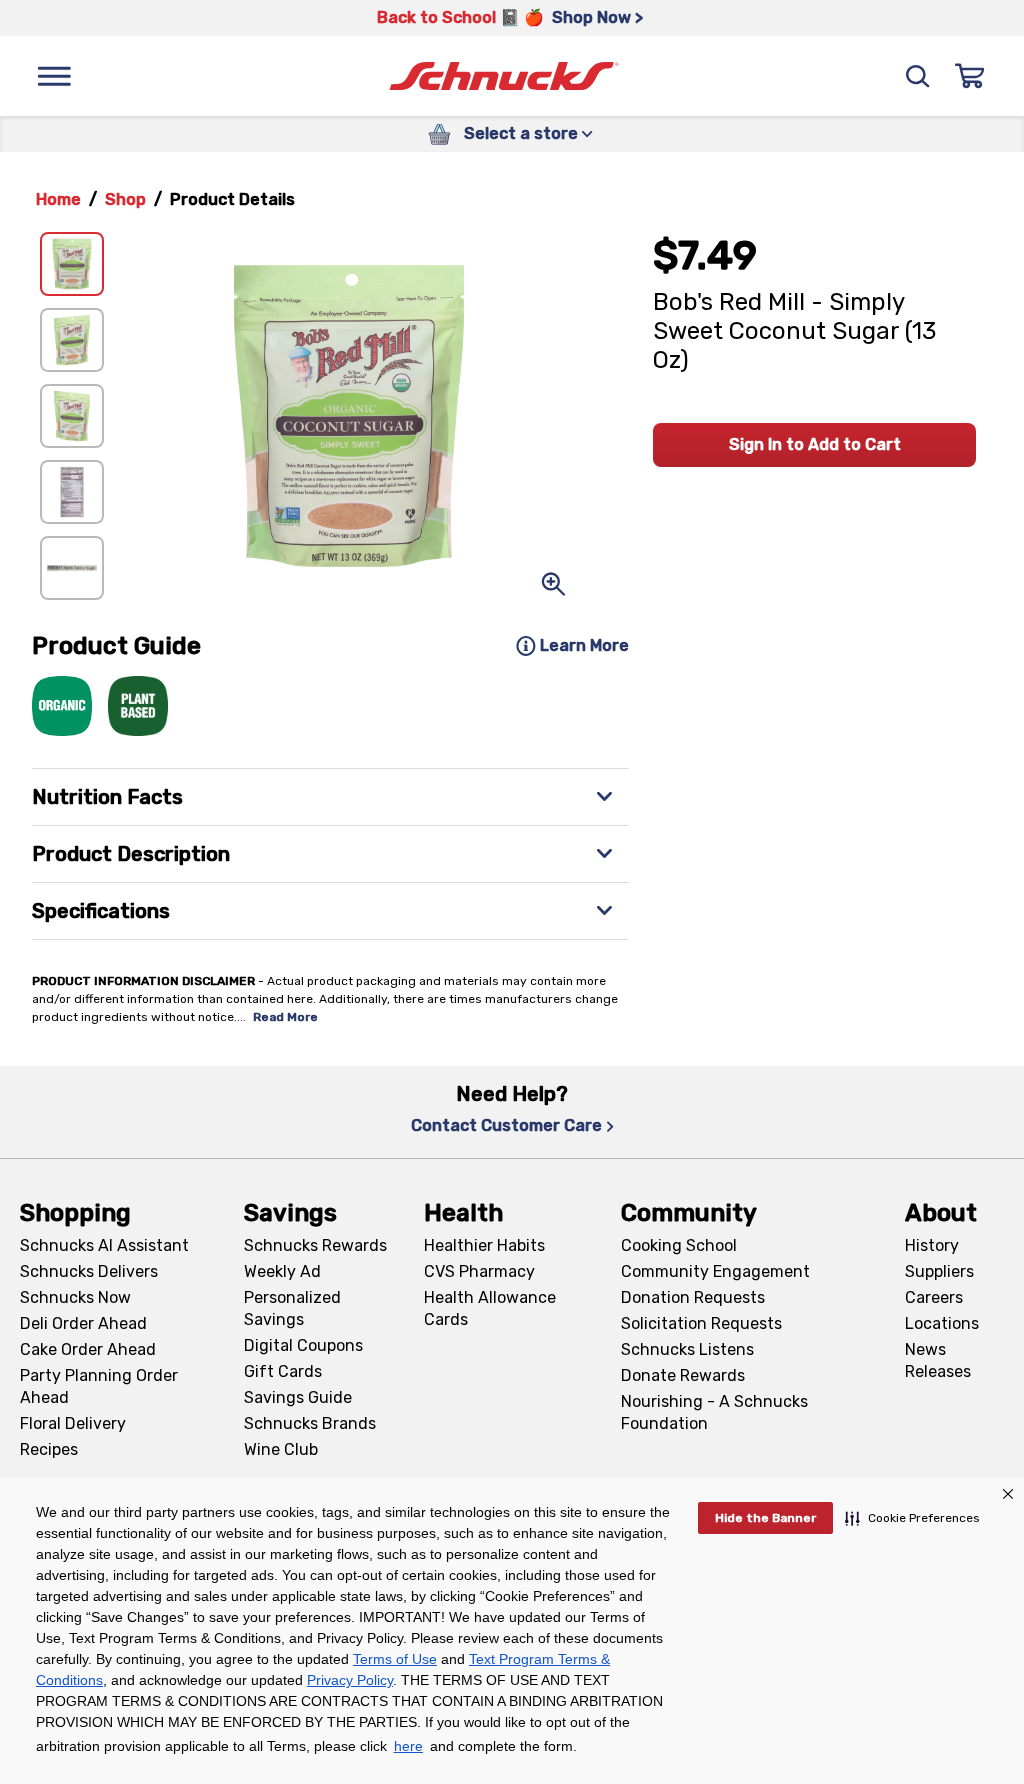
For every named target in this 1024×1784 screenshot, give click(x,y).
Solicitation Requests (701, 1323)
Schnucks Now (75, 1297)
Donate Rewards (683, 1375)
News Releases (938, 1360)
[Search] (918, 76)
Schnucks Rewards (315, 1245)
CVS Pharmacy (479, 1271)
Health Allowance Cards (490, 1308)
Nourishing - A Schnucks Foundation (714, 1412)
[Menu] (54, 76)
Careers (934, 1297)
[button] (912, 1518)
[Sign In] (970, 76)
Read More (285, 1017)
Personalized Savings (292, 1308)
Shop (125, 199)
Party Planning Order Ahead (99, 1386)
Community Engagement (715, 1271)
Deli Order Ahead (83, 1323)
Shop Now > (597, 17)
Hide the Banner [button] (765, 1518)
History (932, 1245)
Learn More (584, 645)
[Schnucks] (504, 76)
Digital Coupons (303, 1345)
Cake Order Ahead (88, 1349)
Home (58, 199)
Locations (942, 1323)
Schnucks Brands (310, 1423)
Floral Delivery (73, 1423)
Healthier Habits (484, 1245)
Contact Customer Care (506, 1125)
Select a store (521, 133)
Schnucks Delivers (89, 1271)
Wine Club (281, 1449)
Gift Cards (283, 1371)
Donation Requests (693, 1297)
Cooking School (679, 1245)
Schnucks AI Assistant (104, 1245)
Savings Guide (298, 1397)
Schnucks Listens (687, 1349)
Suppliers (939, 1271)
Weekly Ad (282, 1271)
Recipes (49, 1449)
